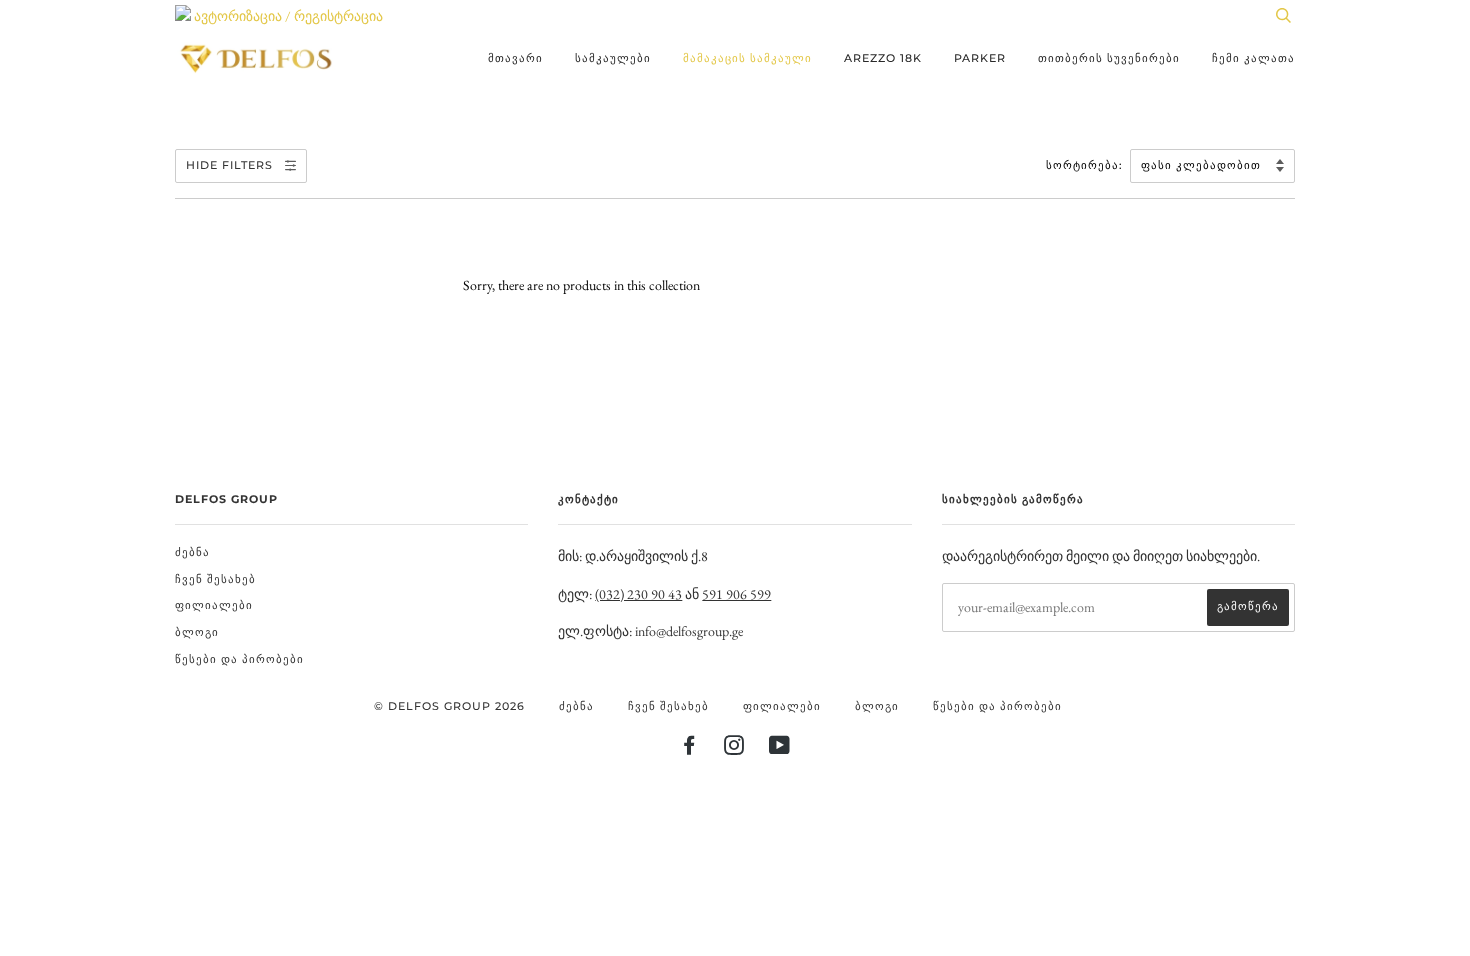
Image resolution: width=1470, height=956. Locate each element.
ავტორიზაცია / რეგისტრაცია (287, 16)
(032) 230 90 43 (638, 594)
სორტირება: (1086, 165)
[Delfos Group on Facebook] (689, 749)
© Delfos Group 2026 (449, 706)
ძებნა (192, 552)
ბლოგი (197, 632)
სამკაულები (613, 58)
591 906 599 (736, 594)
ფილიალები (214, 605)
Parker (980, 58)
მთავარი (515, 58)
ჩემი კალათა (1253, 58)
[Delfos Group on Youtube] (780, 749)
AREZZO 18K (883, 58)
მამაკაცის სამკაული (747, 58)
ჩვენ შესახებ (215, 579)
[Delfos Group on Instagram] (734, 749)
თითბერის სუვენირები (1109, 58)
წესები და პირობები (239, 659)
